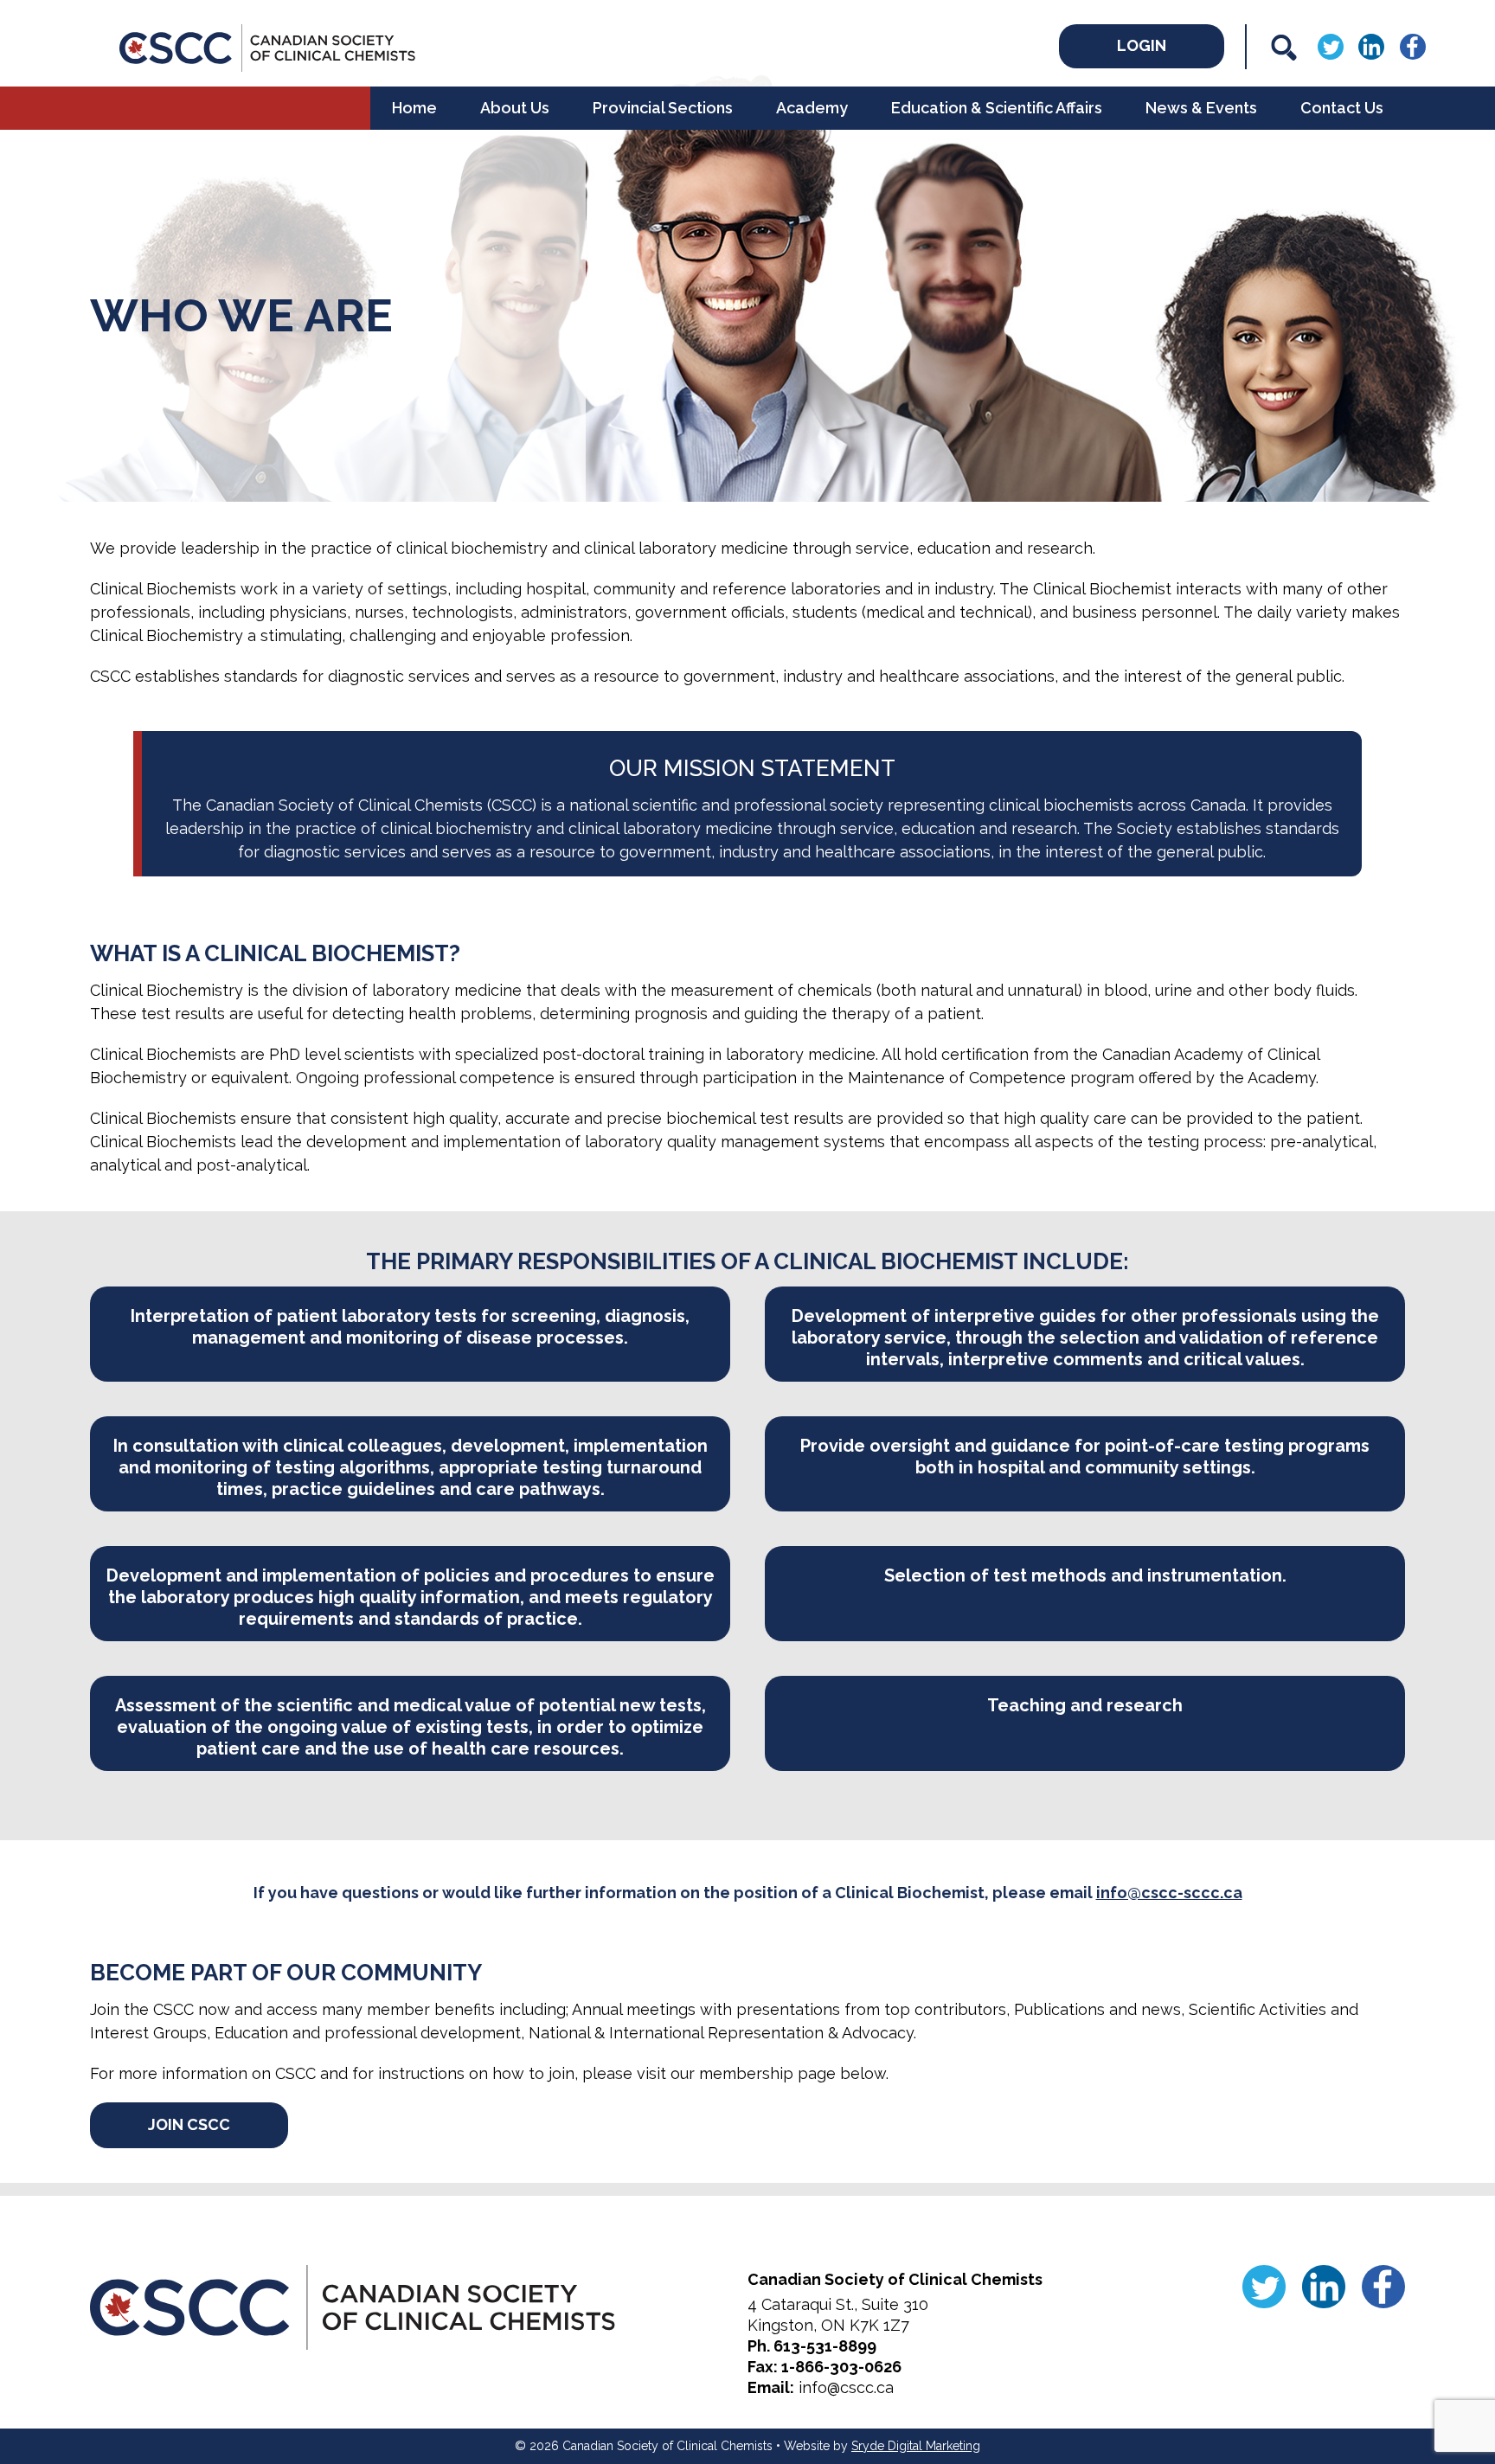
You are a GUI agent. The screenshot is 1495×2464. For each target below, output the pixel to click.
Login (1142, 45)
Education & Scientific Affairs (997, 108)
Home (414, 108)
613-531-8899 (825, 2346)
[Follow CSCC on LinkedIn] (1371, 45)
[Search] (1284, 48)
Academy (812, 108)
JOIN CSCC (189, 2124)
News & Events (1201, 108)
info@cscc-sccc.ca (1169, 1893)
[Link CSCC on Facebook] (1413, 45)
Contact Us (1342, 108)
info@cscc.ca (846, 2387)
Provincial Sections (663, 108)
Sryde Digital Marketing (916, 2446)
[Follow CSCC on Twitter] (1331, 45)
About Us (515, 108)
